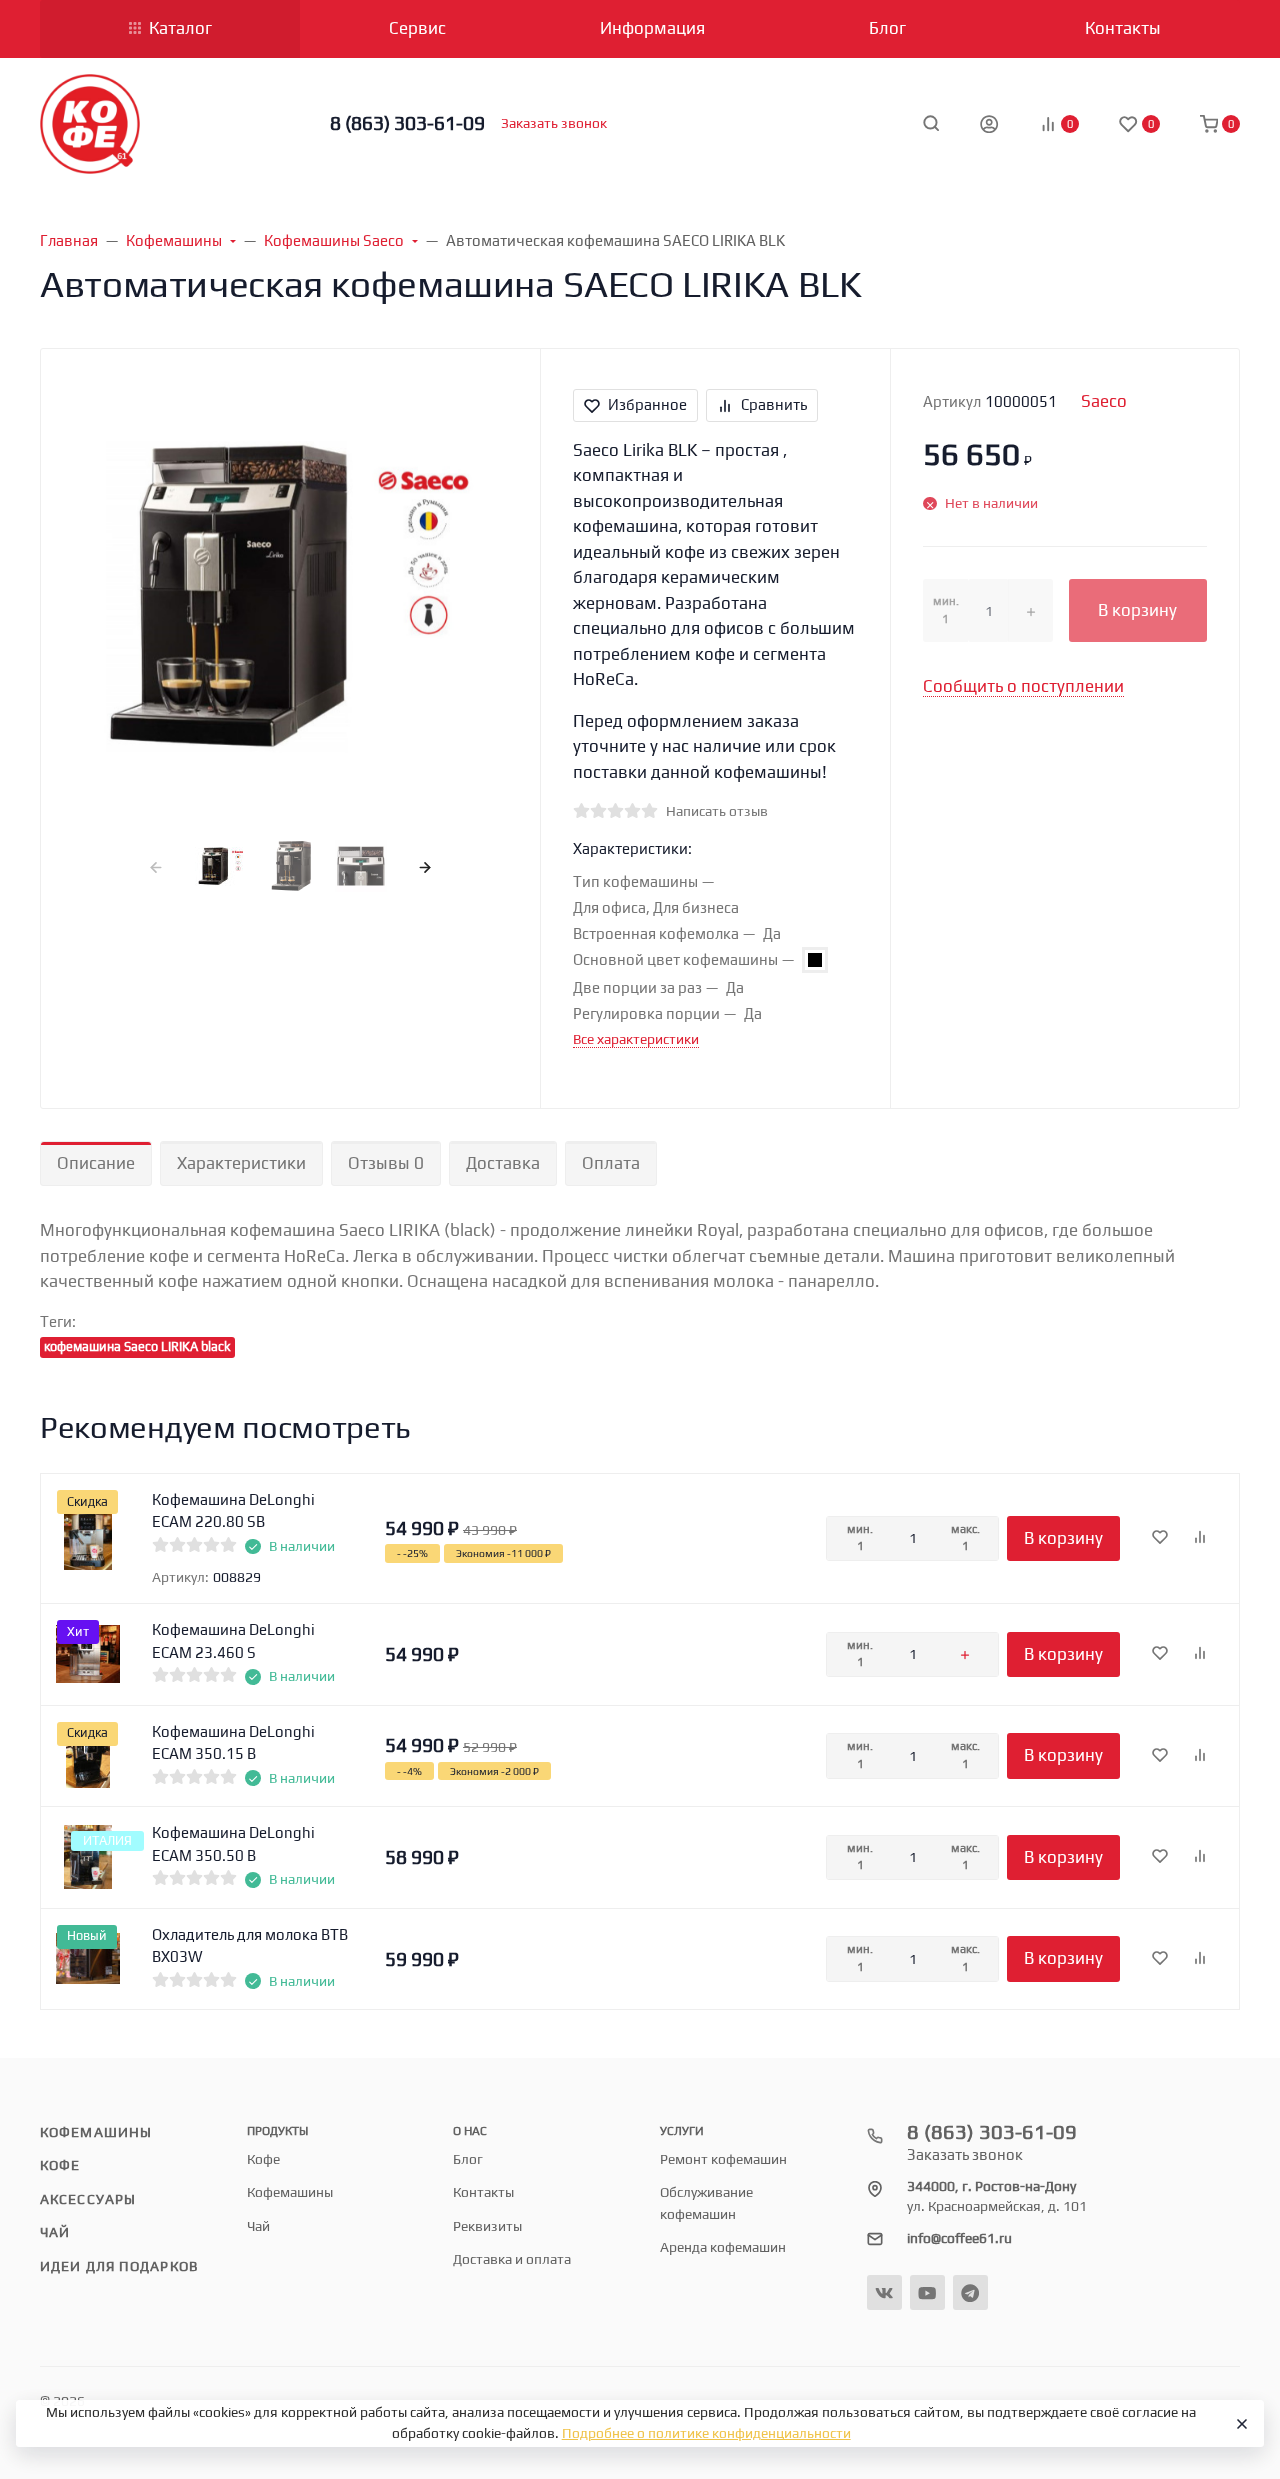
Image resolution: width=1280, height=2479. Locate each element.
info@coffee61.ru (959, 2238)
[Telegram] (970, 2292)
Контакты (483, 2192)
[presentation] (156, 866)
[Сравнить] (1200, 1538)
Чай (55, 2232)
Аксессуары (88, 2199)
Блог (468, 2159)
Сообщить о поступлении (1023, 686)
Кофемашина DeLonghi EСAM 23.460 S (233, 1641)
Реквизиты (487, 2226)
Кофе (60, 2165)
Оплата (611, 1163)
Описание (96, 1163)
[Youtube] (927, 2292)
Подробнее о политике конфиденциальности (706, 2433)
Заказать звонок (554, 123)
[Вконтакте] (884, 2292)
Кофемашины (96, 2132)
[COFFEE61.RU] (90, 124)
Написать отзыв (717, 811)
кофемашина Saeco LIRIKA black (137, 1346)
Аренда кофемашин (723, 2247)
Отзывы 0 (386, 1163)
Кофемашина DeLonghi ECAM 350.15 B (233, 1743)
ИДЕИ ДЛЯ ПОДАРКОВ (119, 2266)
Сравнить (774, 404)
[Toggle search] (931, 123)
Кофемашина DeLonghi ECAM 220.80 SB (233, 1511)
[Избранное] (1160, 1538)
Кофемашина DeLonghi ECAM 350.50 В (233, 1844)
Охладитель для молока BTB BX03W (250, 1946)
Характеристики (241, 1163)
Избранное (647, 404)
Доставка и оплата (512, 2259)
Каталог (180, 28)
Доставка (503, 1163)
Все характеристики (636, 1039)
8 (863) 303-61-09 (407, 123)
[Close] (1240, 2424)
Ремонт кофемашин (723, 2159)
